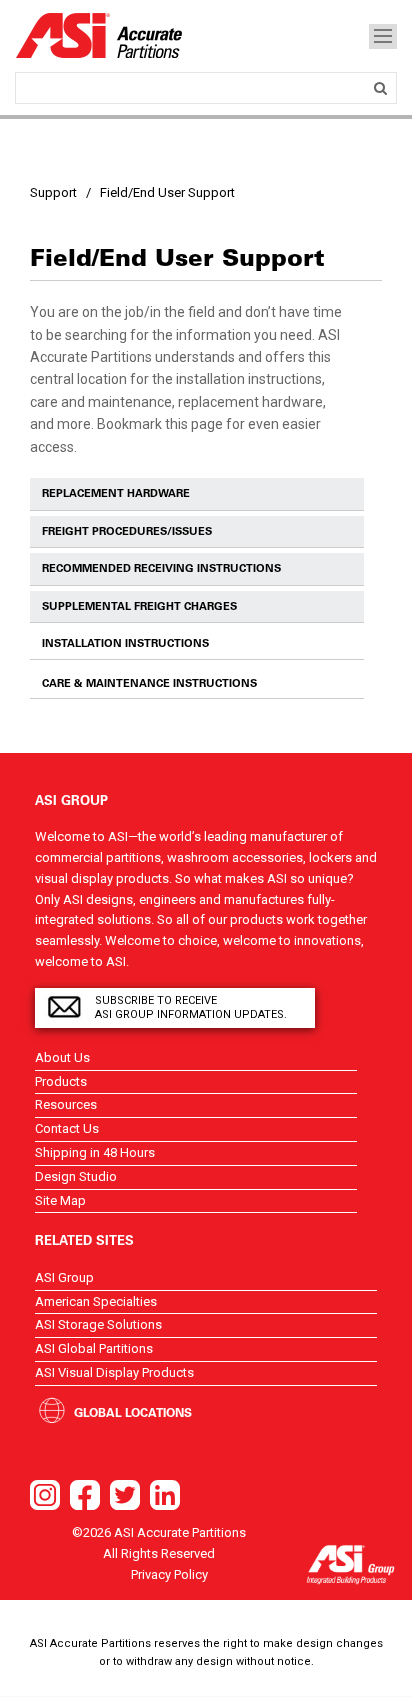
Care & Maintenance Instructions (149, 683)
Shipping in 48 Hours (95, 1152)
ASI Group (64, 1277)
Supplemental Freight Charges (139, 606)
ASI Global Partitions (94, 1348)
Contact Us (67, 1128)
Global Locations (133, 1412)
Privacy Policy (169, 1574)
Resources (66, 1104)
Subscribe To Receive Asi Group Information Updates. (191, 1007)
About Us (62, 1057)
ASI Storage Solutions (98, 1324)
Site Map (60, 1200)
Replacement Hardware (116, 493)
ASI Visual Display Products (114, 1372)
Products (61, 1081)
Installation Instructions (125, 643)
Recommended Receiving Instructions (161, 568)
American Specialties (96, 1301)
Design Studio (76, 1176)
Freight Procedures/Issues (127, 531)
